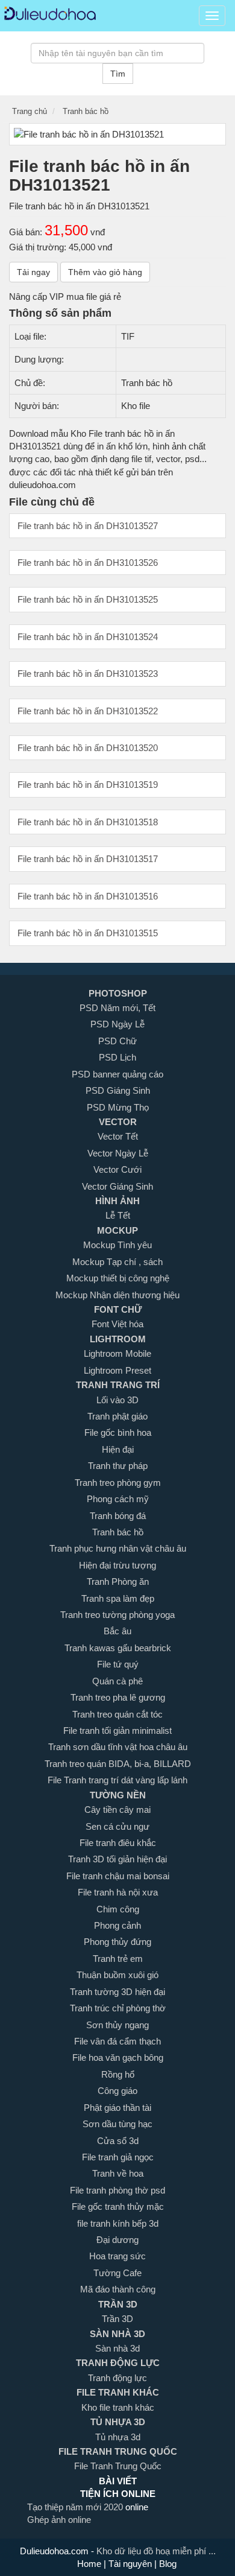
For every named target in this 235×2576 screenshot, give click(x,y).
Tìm (118, 74)
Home (90, 2564)
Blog (167, 2564)
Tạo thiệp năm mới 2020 (76, 2507)
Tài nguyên (131, 2564)
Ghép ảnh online (59, 2520)
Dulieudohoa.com (55, 2551)
